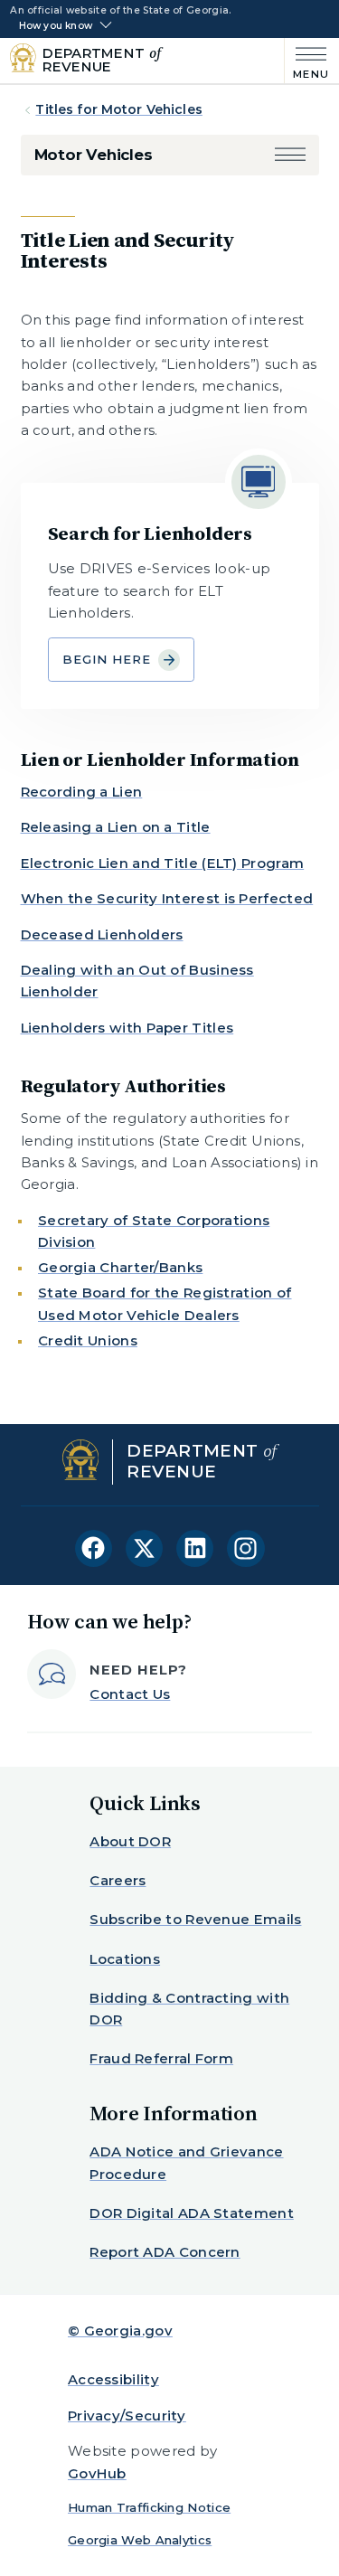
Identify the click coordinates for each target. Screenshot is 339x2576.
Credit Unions (88, 1340)
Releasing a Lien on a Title (116, 827)
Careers (118, 1880)
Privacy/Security (127, 2416)
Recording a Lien (82, 792)
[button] (290, 155)
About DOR (130, 1841)
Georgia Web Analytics (140, 2540)
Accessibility (113, 2379)
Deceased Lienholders (102, 934)
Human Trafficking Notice (149, 2507)
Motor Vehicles (94, 155)
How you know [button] (56, 26)
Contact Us (130, 1694)
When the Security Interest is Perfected (167, 898)
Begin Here (107, 659)
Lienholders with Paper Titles (127, 1028)
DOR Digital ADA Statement (192, 2213)
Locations (125, 1959)
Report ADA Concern (165, 2252)
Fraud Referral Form (161, 2058)
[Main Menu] (307, 61)
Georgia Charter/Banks (120, 1267)
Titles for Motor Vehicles (119, 109)
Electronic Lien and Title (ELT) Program (163, 863)
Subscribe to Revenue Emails (195, 1919)
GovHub (97, 2473)
